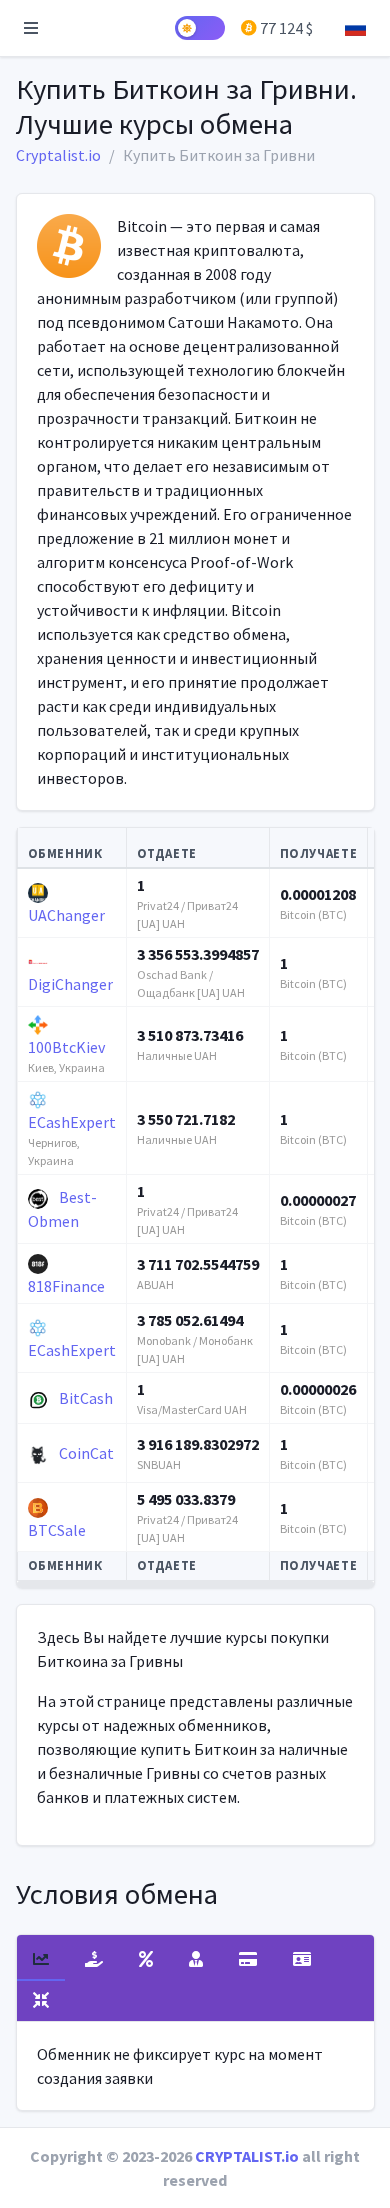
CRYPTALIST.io (247, 2156)
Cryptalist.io (58, 155)
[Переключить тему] (200, 28)
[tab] (41, 1960)
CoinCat (85, 1453)
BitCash (84, 1398)
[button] (31, 28)
